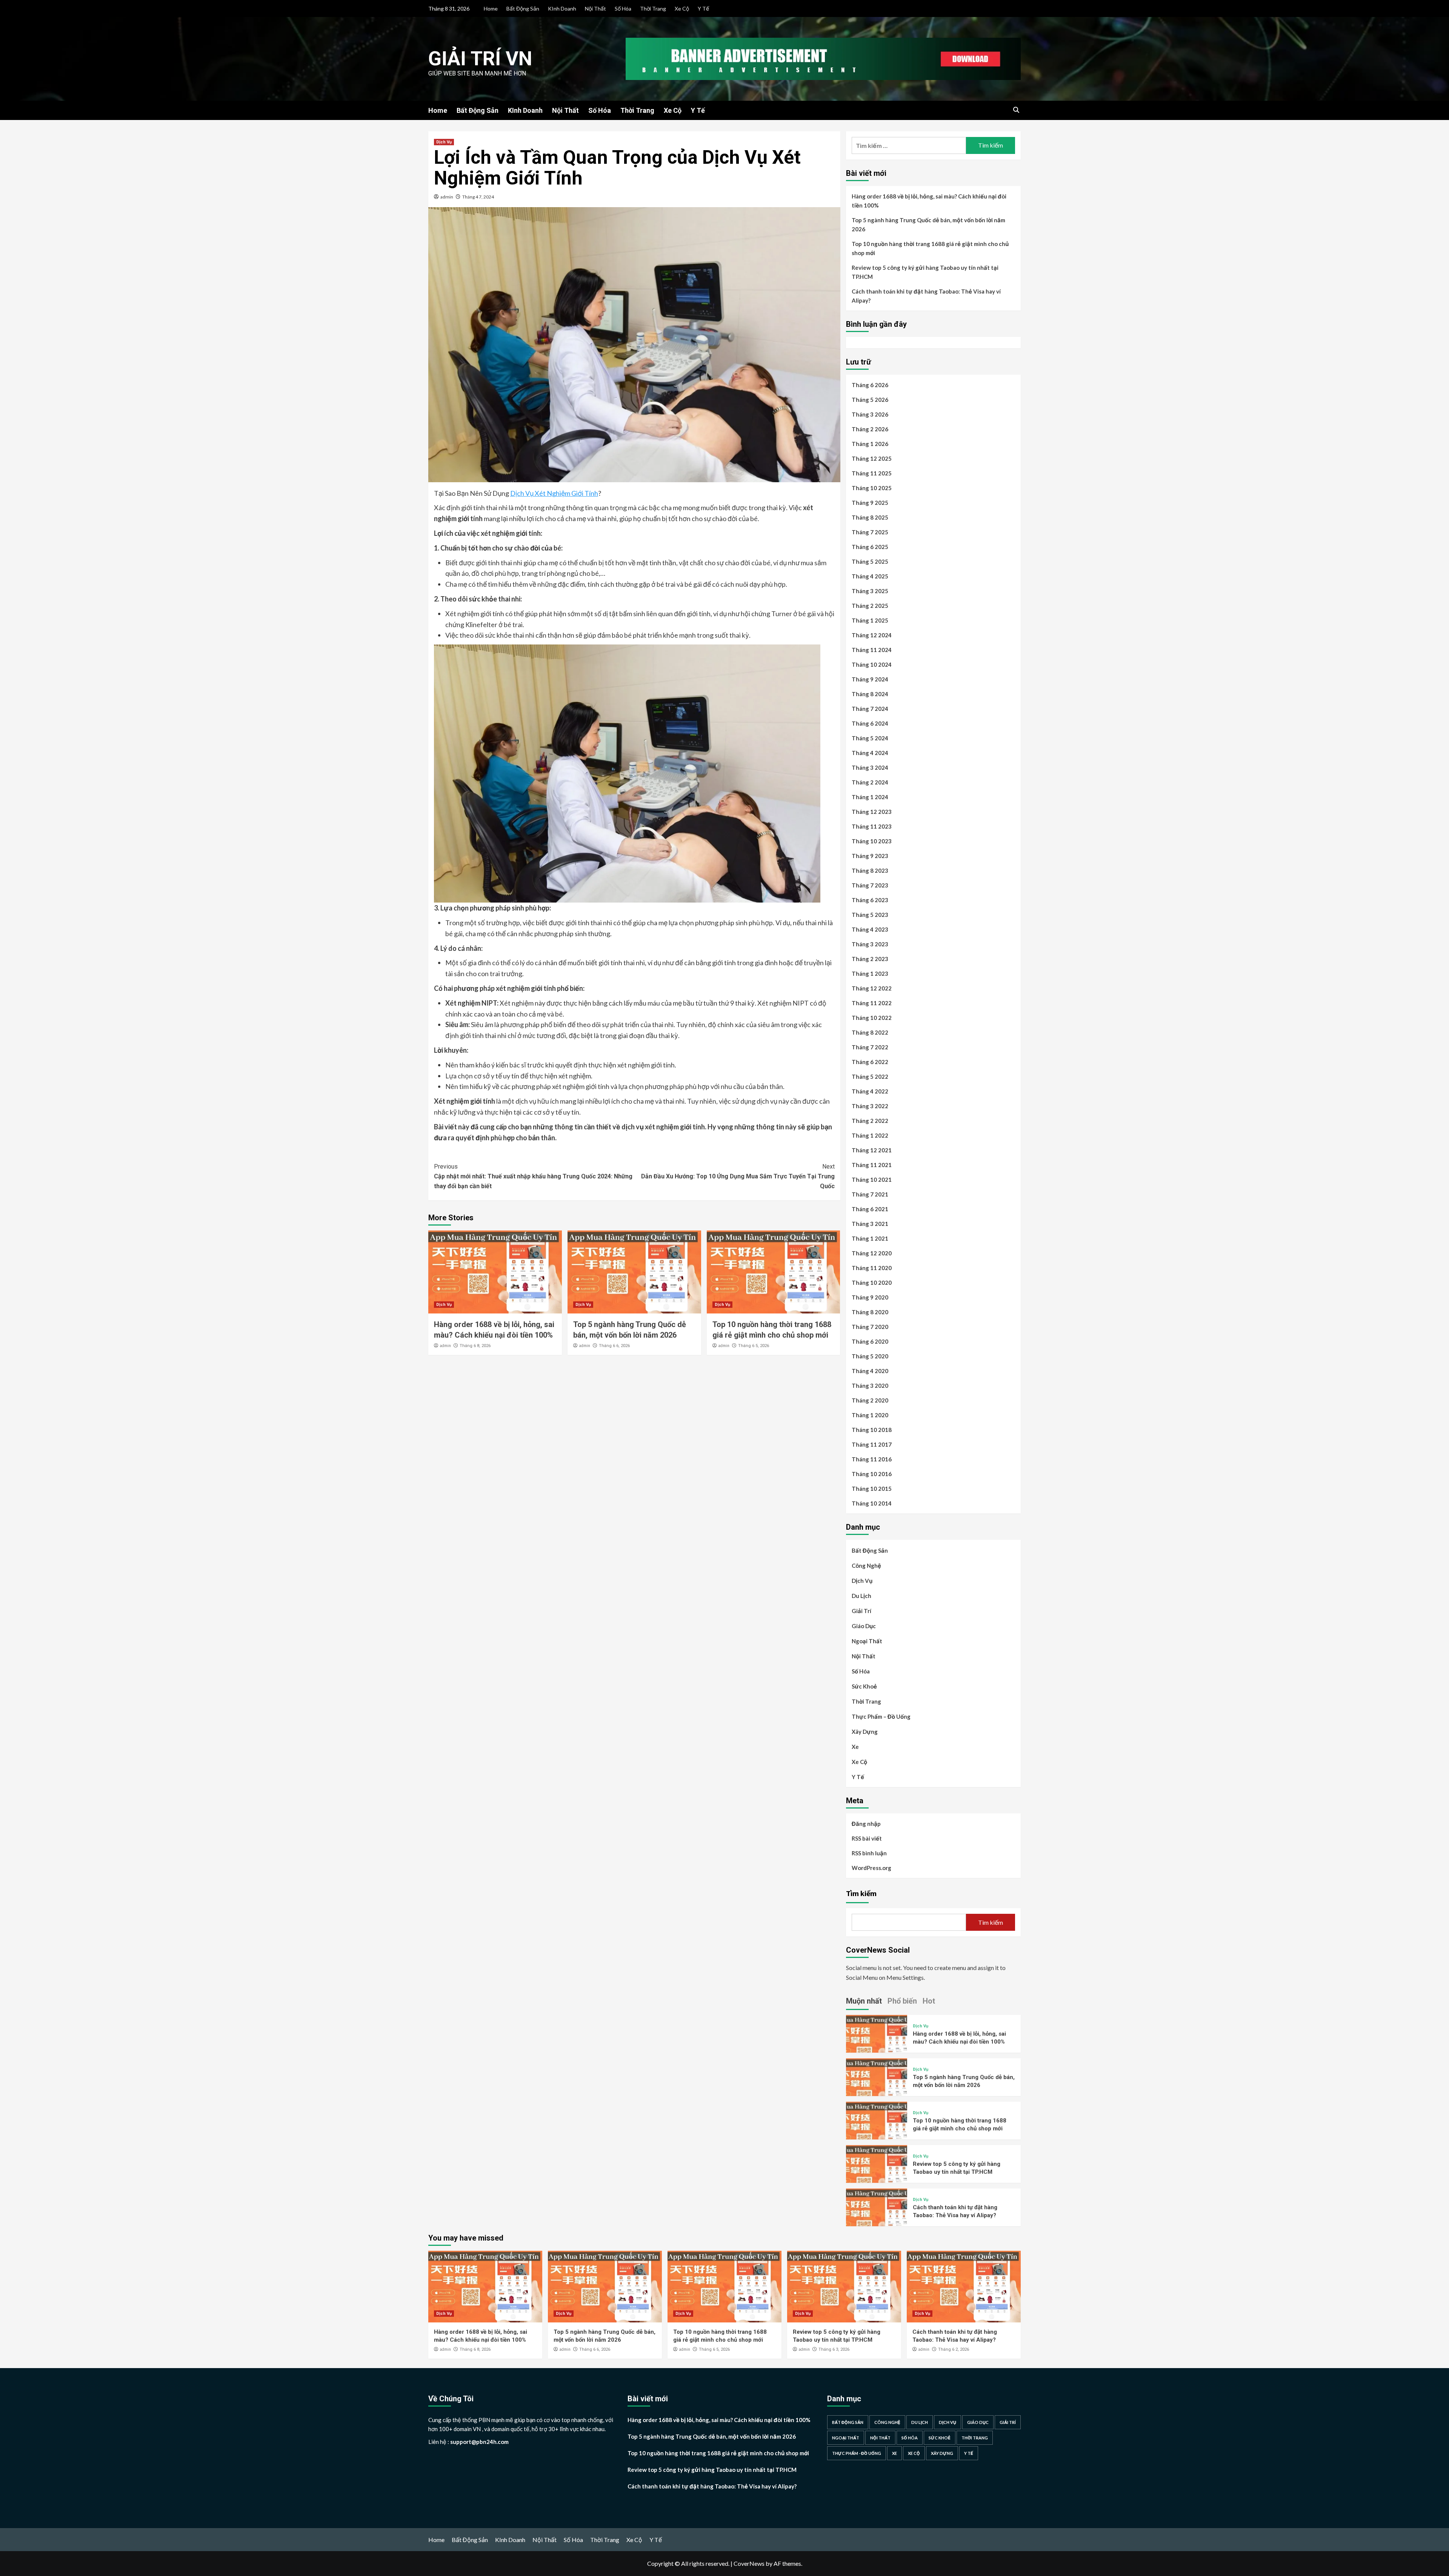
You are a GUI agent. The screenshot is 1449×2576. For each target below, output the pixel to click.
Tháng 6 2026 (870, 385)
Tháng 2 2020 (870, 1400)
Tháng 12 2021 (872, 1150)
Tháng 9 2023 (870, 856)
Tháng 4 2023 (870, 929)
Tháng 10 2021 (872, 1180)
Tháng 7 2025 (870, 532)
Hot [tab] (929, 2001)
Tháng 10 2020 (872, 1283)
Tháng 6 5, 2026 (754, 1346)
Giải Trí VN (480, 59)
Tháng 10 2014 (872, 1503)
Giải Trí (861, 1611)
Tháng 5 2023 (870, 915)
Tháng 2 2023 (870, 959)
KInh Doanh (562, 8)
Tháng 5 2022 (870, 1077)
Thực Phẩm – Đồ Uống (881, 1716)
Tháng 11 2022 (872, 1003)
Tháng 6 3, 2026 (834, 2349)
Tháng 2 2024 (870, 782)
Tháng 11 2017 (872, 1444)
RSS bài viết (867, 1838)
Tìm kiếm (861, 1893)
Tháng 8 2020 (870, 1312)
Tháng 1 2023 (870, 973)
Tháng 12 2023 (872, 812)
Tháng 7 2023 (870, 885)
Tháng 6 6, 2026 (614, 1346)
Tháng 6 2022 (870, 1062)
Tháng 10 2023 (872, 841)
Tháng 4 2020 (870, 1371)
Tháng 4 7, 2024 (478, 197)
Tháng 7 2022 (870, 1047)
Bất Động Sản (523, 8)
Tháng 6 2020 (870, 1341)
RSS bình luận (869, 1853)
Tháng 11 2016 (872, 1459)
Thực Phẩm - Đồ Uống (857, 2453)
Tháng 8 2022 (870, 1032)
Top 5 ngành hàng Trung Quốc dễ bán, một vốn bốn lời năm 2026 (928, 225)
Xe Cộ (682, 8)
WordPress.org (871, 1868)
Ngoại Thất (867, 1641)
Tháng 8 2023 (870, 870)
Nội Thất (595, 8)
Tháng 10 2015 (872, 1489)
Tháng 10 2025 (872, 488)
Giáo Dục (864, 1626)
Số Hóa (623, 8)
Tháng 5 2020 (870, 1356)
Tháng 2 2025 (870, 606)
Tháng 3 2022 (870, 1106)
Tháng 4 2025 (870, 576)
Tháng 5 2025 (870, 561)
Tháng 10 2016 (872, 1474)
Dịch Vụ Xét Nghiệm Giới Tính (554, 493)
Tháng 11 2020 (872, 1268)
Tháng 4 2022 (870, 1091)
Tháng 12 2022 (872, 988)
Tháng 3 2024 (870, 767)
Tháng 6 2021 (870, 1209)
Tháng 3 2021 (870, 1224)
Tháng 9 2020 (870, 1297)
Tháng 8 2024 (870, 694)
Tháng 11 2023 (872, 826)
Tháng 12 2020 (872, 1253)
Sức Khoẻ (864, 1686)
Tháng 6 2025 (870, 547)
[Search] (1016, 110)
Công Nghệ (866, 1566)
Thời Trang (653, 8)
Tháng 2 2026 (870, 429)
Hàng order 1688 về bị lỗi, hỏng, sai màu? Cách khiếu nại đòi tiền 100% (929, 201)
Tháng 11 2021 (872, 1165)
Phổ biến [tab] (902, 2001)
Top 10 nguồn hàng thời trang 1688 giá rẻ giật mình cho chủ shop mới (930, 248)
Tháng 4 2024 (870, 753)
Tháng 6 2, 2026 (954, 2349)
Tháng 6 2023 (870, 900)
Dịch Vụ (444, 142)
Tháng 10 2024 (872, 664)
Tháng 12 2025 (872, 458)
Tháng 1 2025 (870, 620)
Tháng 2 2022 (870, 1121)
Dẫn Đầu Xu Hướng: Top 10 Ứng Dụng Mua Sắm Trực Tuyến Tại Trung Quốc (738, 1176)
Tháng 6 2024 (870, 723)
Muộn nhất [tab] (864, 2001)
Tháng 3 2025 (870, 591)
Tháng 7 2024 (870, 709)
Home (491, 8)
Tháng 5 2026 (870, 400)
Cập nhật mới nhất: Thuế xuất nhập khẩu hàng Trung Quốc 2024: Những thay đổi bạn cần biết (533, 1176)
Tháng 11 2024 (872, 650)
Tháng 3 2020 (870, 1386)
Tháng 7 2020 (870, 1327)
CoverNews (749, 2563)
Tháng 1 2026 (870, 444)
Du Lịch (861, 1596)
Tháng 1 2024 (870, 797)
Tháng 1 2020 (870, 1415)
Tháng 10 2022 (872, 1018)
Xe (855, 1747)
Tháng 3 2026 (870, 414)
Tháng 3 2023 (870, 944)
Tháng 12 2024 (872, 635)
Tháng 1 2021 (870, 1238)
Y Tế (703, 8)
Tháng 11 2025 (872, 473)
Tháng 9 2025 (870, 503)
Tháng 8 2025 (870, 517)
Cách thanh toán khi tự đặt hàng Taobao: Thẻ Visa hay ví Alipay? (926, 296)
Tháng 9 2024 (870, 679)
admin (447, 197)
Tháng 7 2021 (870, 1194)
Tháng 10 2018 (872, 1430)
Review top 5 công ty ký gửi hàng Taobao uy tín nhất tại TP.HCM (925, 272)
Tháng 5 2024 (870, 738)
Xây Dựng (865, 1732)
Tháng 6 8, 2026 (475, 1346)
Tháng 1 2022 (870, 1135)
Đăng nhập (866, 1824)
